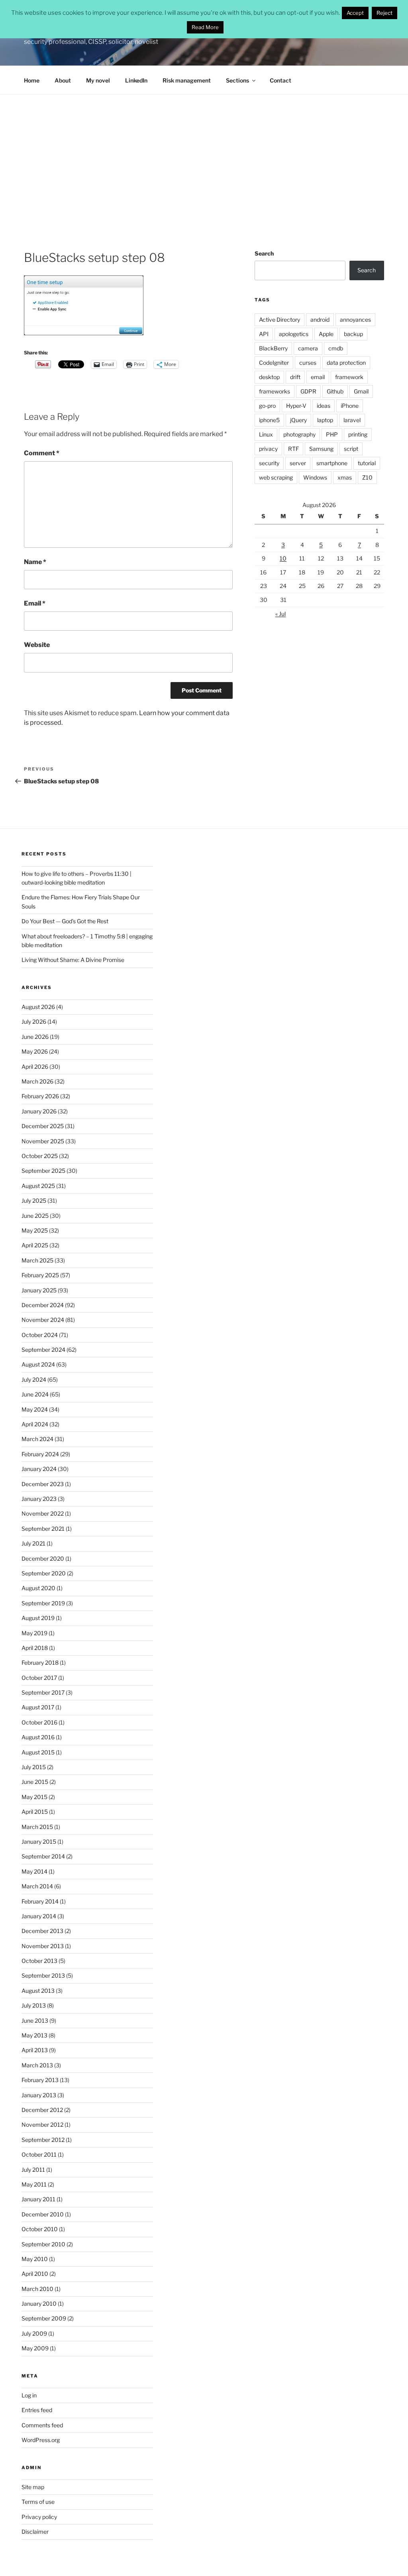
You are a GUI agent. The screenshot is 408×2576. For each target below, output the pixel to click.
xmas (345, 477)
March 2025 (37, 1260)
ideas (324, 406)
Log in (29, 2395)
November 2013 (43, 1946)
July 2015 (34, 1767)
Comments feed (42, 2425)
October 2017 (39, 1678)
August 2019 (38, 1618)
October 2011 (39, 2154)
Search (264, 253)
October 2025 (40, 1156)
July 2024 (34, 1379)
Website (37, 645)
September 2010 (43, 2244)
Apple (326, 334)
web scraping (276, 477)
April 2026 (35, 1067)
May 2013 (34, 2035)
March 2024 (37, 1439)
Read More (205, 27)
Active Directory (280, 320)
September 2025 (43, 1171)
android (320, 320)
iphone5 (269, 420)
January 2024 (39, 1469)
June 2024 (35, 1394)
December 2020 (43, 1558)
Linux (266, 434)
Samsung (321, 449)
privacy (268, 449)
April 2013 (35, 2050)
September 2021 (43, 1529)
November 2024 (43, 1320)
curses (308, 363)
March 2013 (37, 2065)
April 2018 (35, 1648)
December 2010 (43, 2214)
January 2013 (39, 2095)
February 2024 (40, 1454)
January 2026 (39, 1111)
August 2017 (38, 1707)
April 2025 (35, 1245)
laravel (352, 420)
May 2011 (34, 2184)
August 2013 (38, 1991)
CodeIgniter (274, 363)
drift (295, 377)
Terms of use (38, 2502)
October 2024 (40, 1335)
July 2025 (34, 1200)
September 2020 (44, 1573)
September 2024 (43, 1350)
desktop (269, 377)
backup (353, 334)
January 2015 (39, 1842)
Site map (33, 2487)
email (318, 377)
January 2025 (39, 1290)
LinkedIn (136, 80)
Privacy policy (39, 2517)
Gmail (361, 391)
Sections (237, 80)
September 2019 (43, 1603)
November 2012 (42, 2125)
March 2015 (37, 1827)
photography (299, 434)
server (298, 463)
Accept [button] (355, 13)
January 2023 (39, 1499)
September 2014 (43, 1856)
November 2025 (43, 1141)
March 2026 (37, 1081)
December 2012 (42, 2110)
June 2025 (35, 1216)
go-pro (267, 406)
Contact (280, 80)
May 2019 (34, 1633)
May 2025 (35, 1230)
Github (335, 391)
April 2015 (35, 1812)
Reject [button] (384, 13)
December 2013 (42, 1931)
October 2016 (39, 1722)
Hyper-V (296, 406)
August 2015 (38, 1752)
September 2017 (43, 1692)
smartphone (332, 463)
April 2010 (35, 2274)
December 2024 (43, 1305)
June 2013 (35, 2020)
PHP (332, 434)
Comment (42, 453)
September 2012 (43, 2140)
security (269, 463)
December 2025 (43, 1126)
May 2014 (34, 1871)
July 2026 (34, 1022)
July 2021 (33, 1543)
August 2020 (38, 1588)
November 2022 (43, 1513)
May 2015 (34, 1797)
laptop (325, 420)
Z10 (367, 477)
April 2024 (35, 1424)
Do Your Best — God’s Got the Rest (65, 921)
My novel (98, 80)
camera (308, 348)
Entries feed (37, 2410)
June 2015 (35, 1782)
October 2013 (39, 1961)
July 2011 (33, 2170)
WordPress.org (41, 2440)
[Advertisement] (204, 154)
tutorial (367, 463)
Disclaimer (35, 2532)
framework (349, 377)
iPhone (350, 406)
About (63, 80)
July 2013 (34, 2005)
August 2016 (38, 1737)
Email (35, 603)
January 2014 (39, 1916)
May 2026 (35, 1051)
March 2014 (37, 1886)
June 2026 (35, 1037)
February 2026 (40, 1096)
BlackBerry (273, 348)
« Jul (280, 614)
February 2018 (40, 1663)
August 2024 (38, 1364)
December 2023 (43, 1484)
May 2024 (35, 1409)
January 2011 (38, 2199)
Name (35, 562)
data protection (346, 363)
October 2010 (40, 2229)
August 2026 (38, 1007)
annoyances (355, 320)
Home (32, 80)
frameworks (275, 391)
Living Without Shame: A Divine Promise (73, 960)
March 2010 (37, 2289)
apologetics (294, 334)
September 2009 (44, 2318)
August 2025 (38, 1186)
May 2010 (35, 2259)
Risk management (187, 80)
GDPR (308, 391)
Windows (315, 477)
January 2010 (39, 2304)
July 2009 (34, 2333)
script (351, 449)
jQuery (298, 420)
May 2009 (35, 2348)
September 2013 (43, 1975)
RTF (293, 449)
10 (283, 558)
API (264, 334)
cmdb (336, 348)
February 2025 (40, 1275)
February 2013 (40, 2080)
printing (358, 434)
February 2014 (40, 1901)
